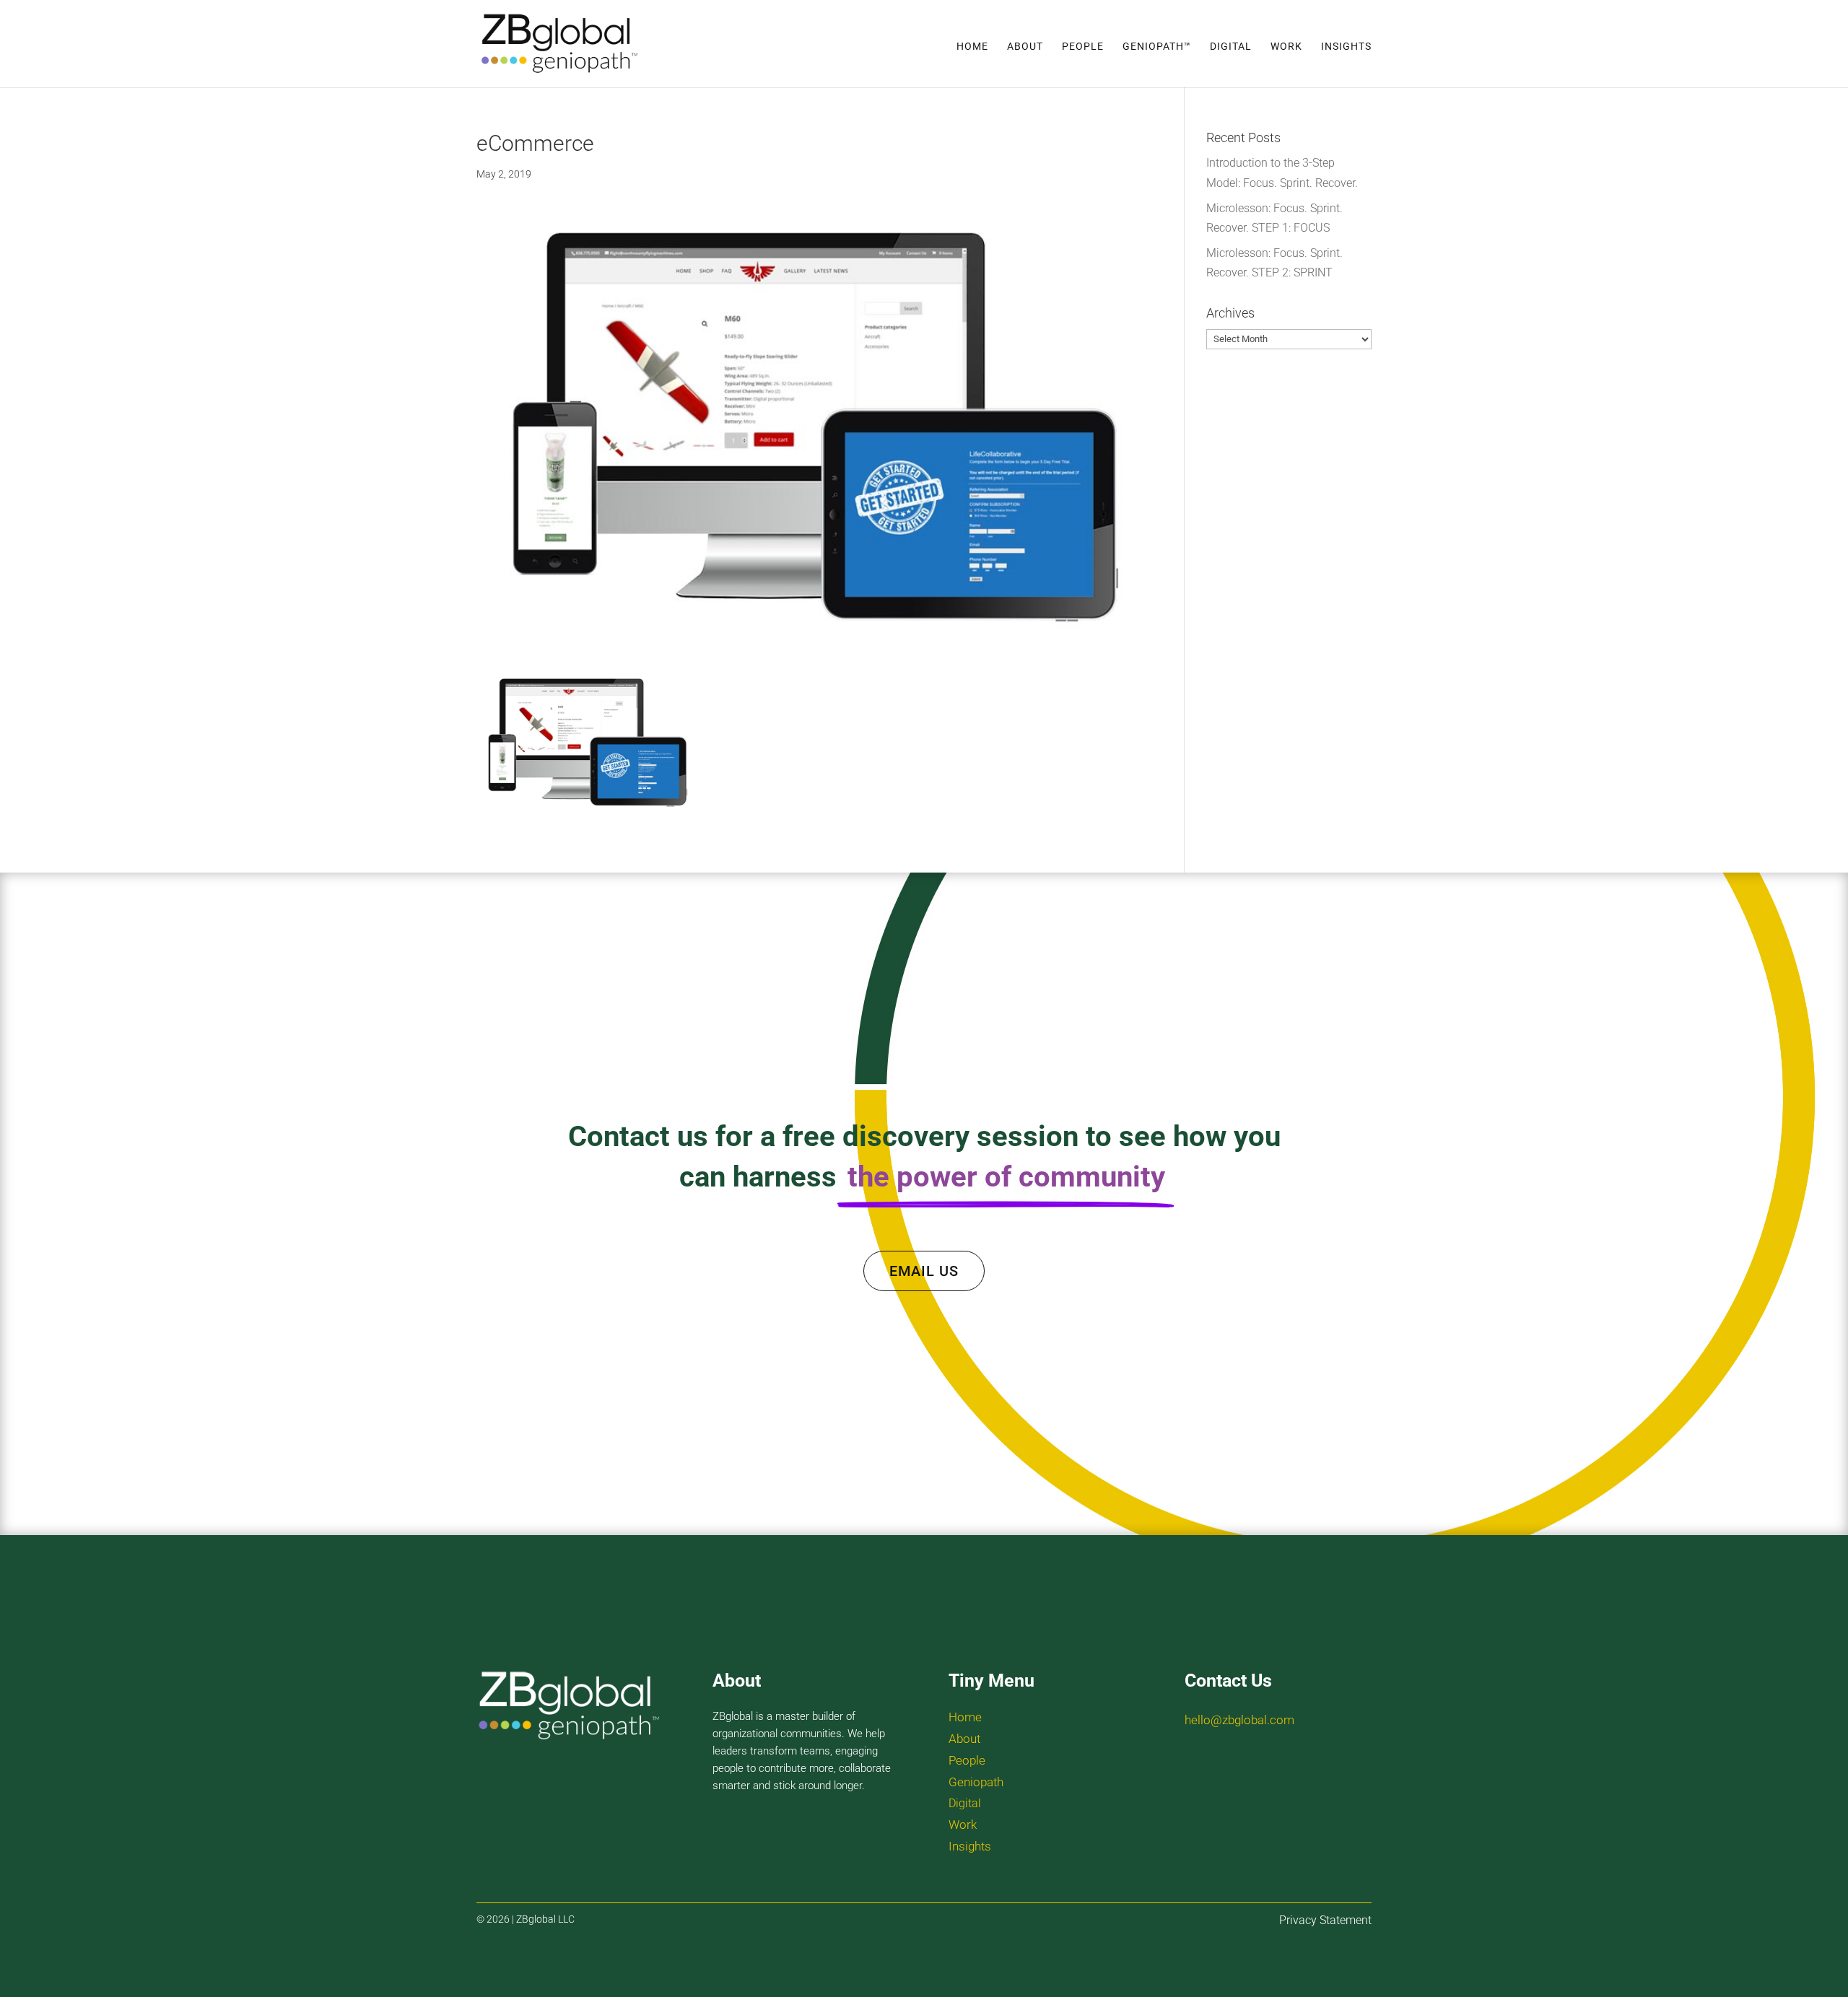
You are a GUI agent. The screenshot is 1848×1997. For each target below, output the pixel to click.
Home (972, 47)
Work (1286, 47)
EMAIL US (924, 1271)
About (1025, 47)
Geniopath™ (1157, 47)
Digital (1231, 47)
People (1083, 47)
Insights (1346, 47)
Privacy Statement (1325, 1920)
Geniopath (976, 1782)
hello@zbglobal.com (1239, 1720)
